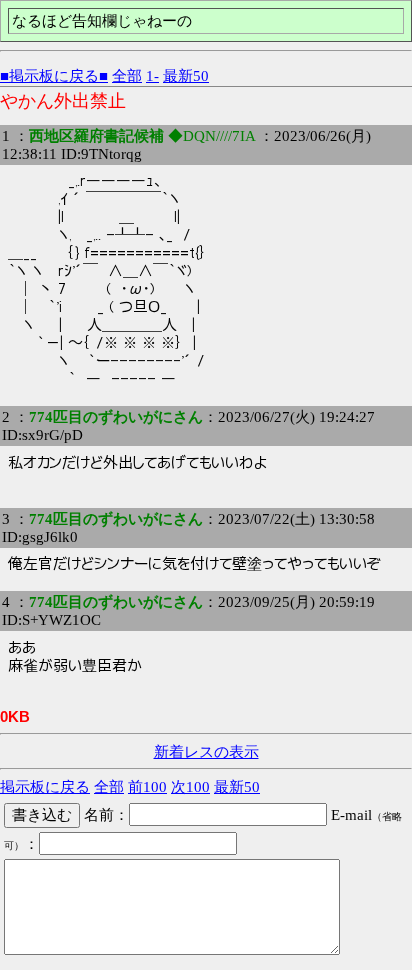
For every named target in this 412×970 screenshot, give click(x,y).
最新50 (186, 76)
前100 (147, 787)
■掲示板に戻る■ (54, 76)
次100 (190, 787)
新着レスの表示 (206, 752)
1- (152, 76)
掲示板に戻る (45, 787)
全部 (127, 76)
